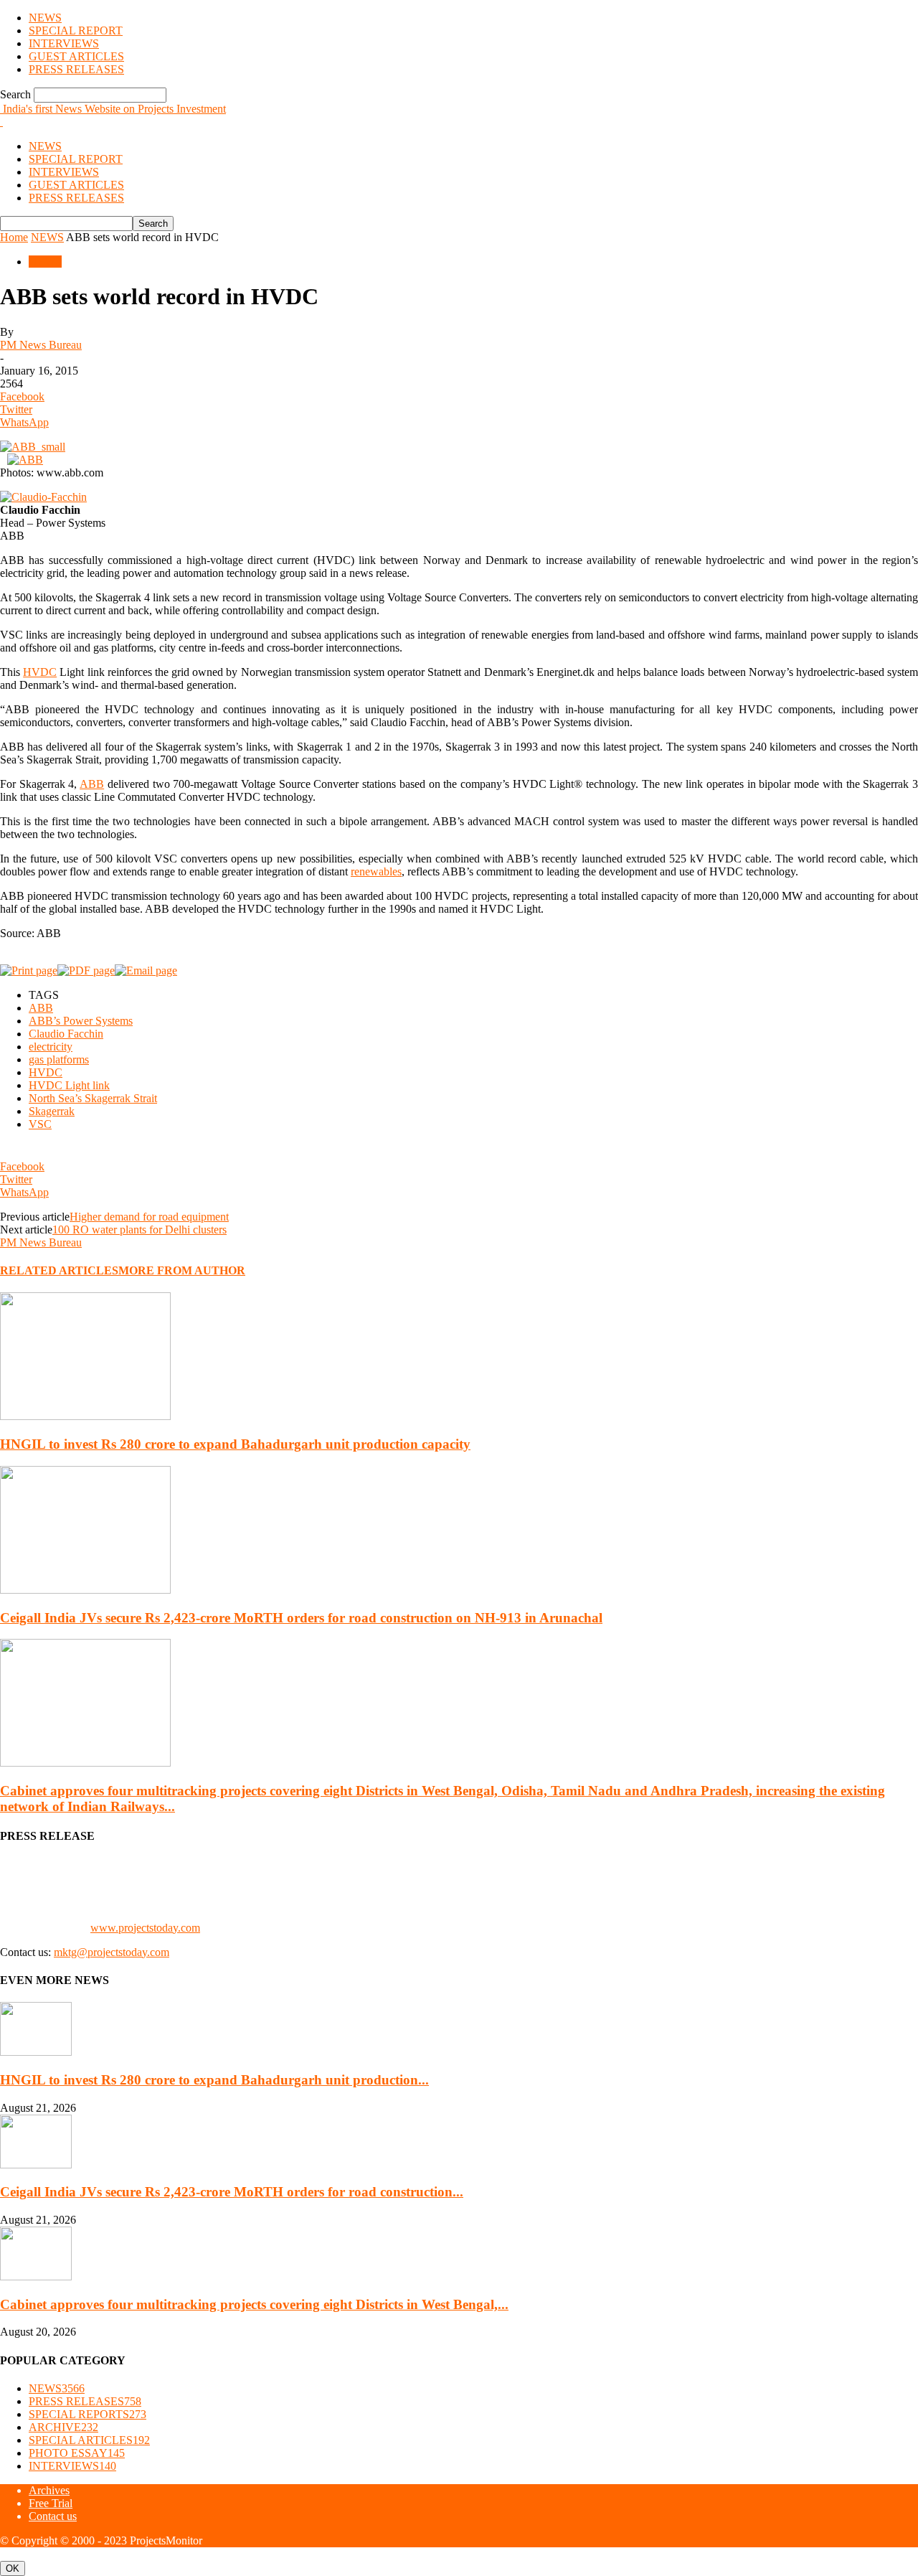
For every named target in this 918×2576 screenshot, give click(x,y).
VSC (40, 1124)
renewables (376, 871)
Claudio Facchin (66, 1034)
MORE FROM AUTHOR (182, 1270)
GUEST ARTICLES (76, 56)
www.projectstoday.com (145, 1928)
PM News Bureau (41, 345)
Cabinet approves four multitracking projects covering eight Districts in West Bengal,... (254, 2304)
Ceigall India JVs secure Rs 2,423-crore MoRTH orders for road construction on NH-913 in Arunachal (301, 1618)
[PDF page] (86, 970)
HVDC (40, 672)
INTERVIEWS (64, 43)
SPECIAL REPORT (76, 30)
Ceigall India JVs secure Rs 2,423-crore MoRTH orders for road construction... (232, 2192)
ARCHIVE (63, 2427)
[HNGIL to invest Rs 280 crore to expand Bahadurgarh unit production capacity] (85, 1416)
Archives (49, 2490)
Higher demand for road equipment (149, 1217)
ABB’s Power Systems (81, 1021)
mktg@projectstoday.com (112, 1952)
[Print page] (29, 970)
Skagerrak (52, 1111)
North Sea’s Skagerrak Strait (93, 1098)
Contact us (53, 2516)
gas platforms (59, 1059)
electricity (51, 1047)
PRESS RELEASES (76, 69)
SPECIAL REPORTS (87, 2414)
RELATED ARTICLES (59, 1270)
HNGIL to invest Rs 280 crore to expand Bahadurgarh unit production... (214, 2080)
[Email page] (146, 970)
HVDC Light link (69, 1085)
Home (14, 237)
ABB (92, 784)
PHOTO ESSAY (77, 2453)
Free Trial (51, 2503)
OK (13, 2568)
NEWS (45, 18)
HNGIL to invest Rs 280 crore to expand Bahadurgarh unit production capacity (235, 1444)
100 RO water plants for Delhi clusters (139, 1230)
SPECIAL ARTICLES (89, 2440)
